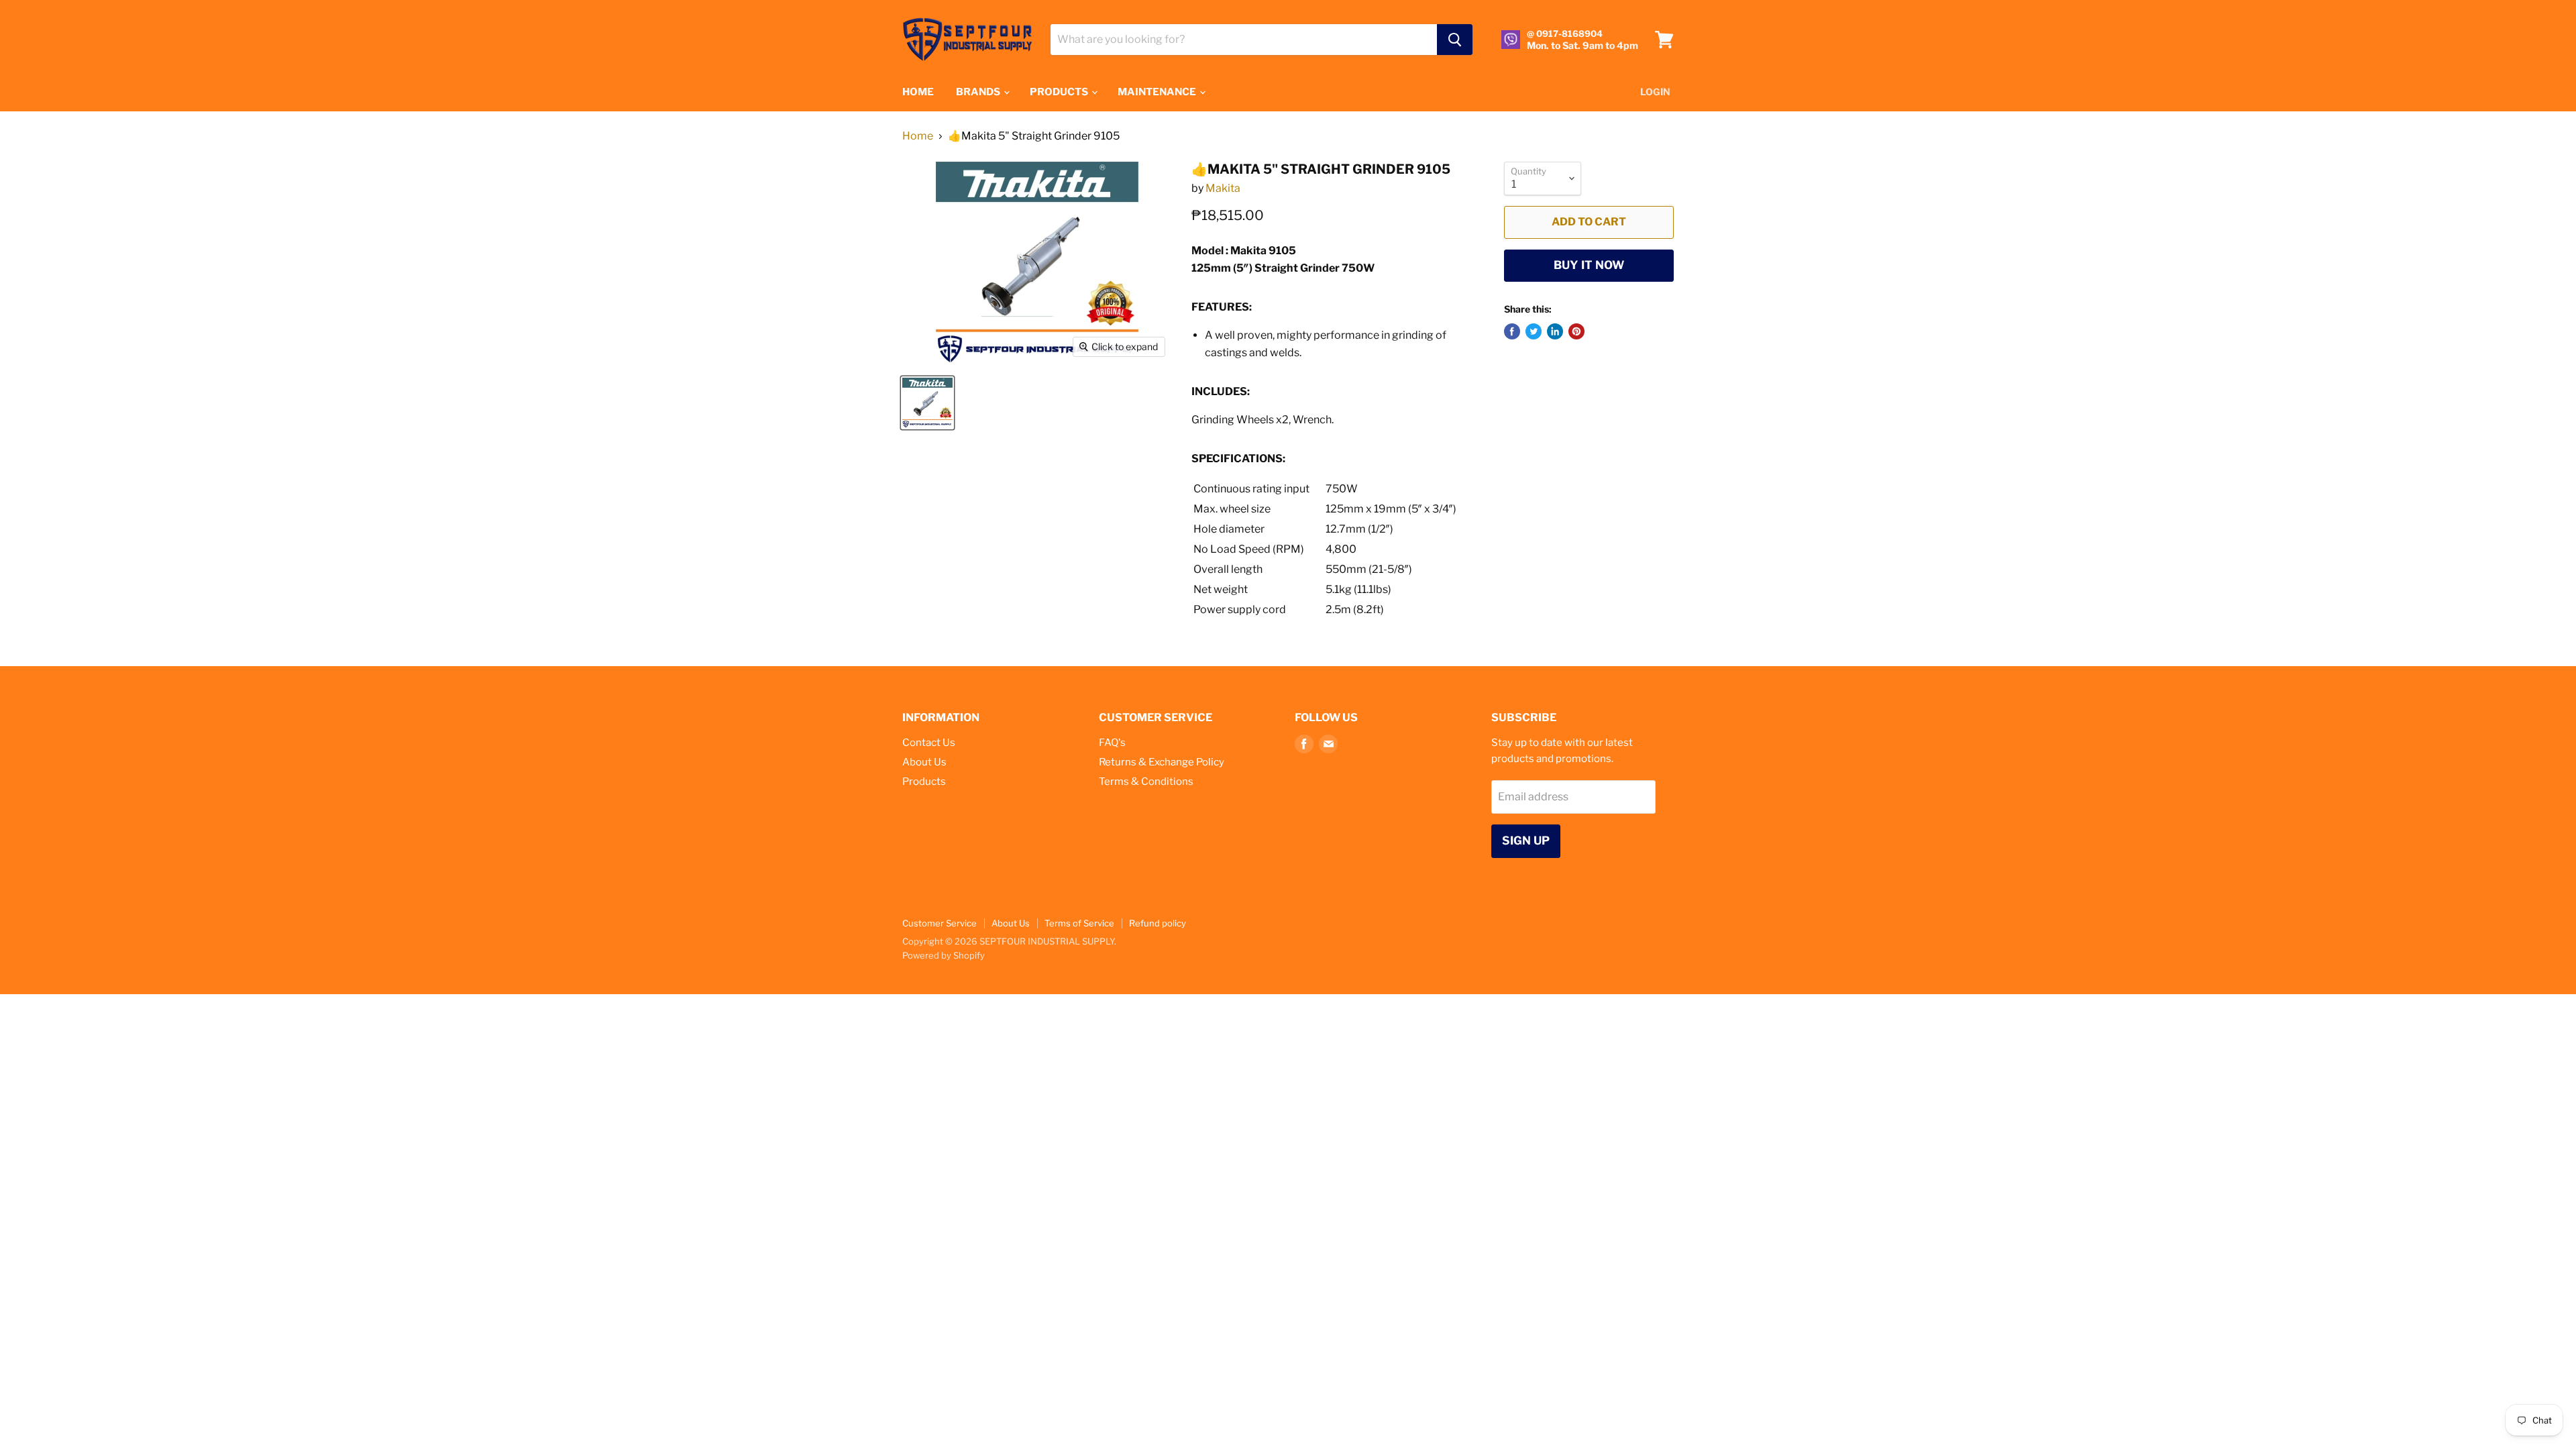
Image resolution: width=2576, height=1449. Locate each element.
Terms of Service (1079, 923)
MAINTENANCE (1158, 92)
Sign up (1526, 841)
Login (1655, 92)
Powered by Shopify (944, 955)
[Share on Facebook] (1512, 331)
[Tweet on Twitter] (1534, 331)
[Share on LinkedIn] (1555, 331)
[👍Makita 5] (927, 403)
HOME (918, 92)
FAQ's (1112, 743)
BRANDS (979, 92)
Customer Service (940, 923)
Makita (1223, 188)
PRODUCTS (1060, 92)
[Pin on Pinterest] (1576, 331)
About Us (924, 762)
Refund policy (1158, 923)
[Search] (1455, 40)
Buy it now (1589, 265)
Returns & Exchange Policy (1162, 762)
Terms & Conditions (1146, 782)
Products (924, 782)
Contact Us (929, 743)
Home (918, 136)
